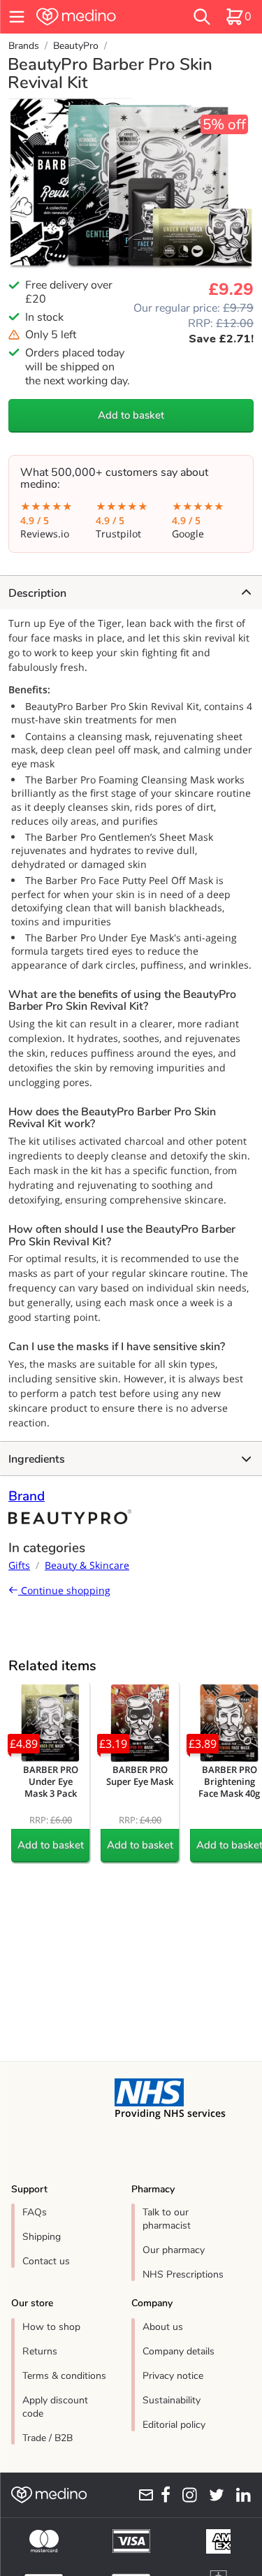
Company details (179, 2351)
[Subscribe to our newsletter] (143, 2495)
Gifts (19, 1565)
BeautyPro (76, 46)
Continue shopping (64, 1590)
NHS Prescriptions (183, 2274)
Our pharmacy (174, 2250)
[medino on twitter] (213, 2495)
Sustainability (172, 2400)
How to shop (51, 2327)
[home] (95, 17)
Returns (40, 2351)
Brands (24, 46)
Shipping (42, 2237)
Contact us (46, 2261)
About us (163, 2327)
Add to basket (131, 415)
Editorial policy (174, 2425)
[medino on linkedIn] (240, 2495)
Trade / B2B (48, 2438)
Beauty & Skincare (87, 1565)
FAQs (35, 2212)
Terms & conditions (64, 2376)
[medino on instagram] (187, 2495)
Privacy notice (173, 2376)
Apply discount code (55, 2407)
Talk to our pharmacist (167, 2219)
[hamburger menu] (17, 17)
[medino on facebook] (162, 2495)
